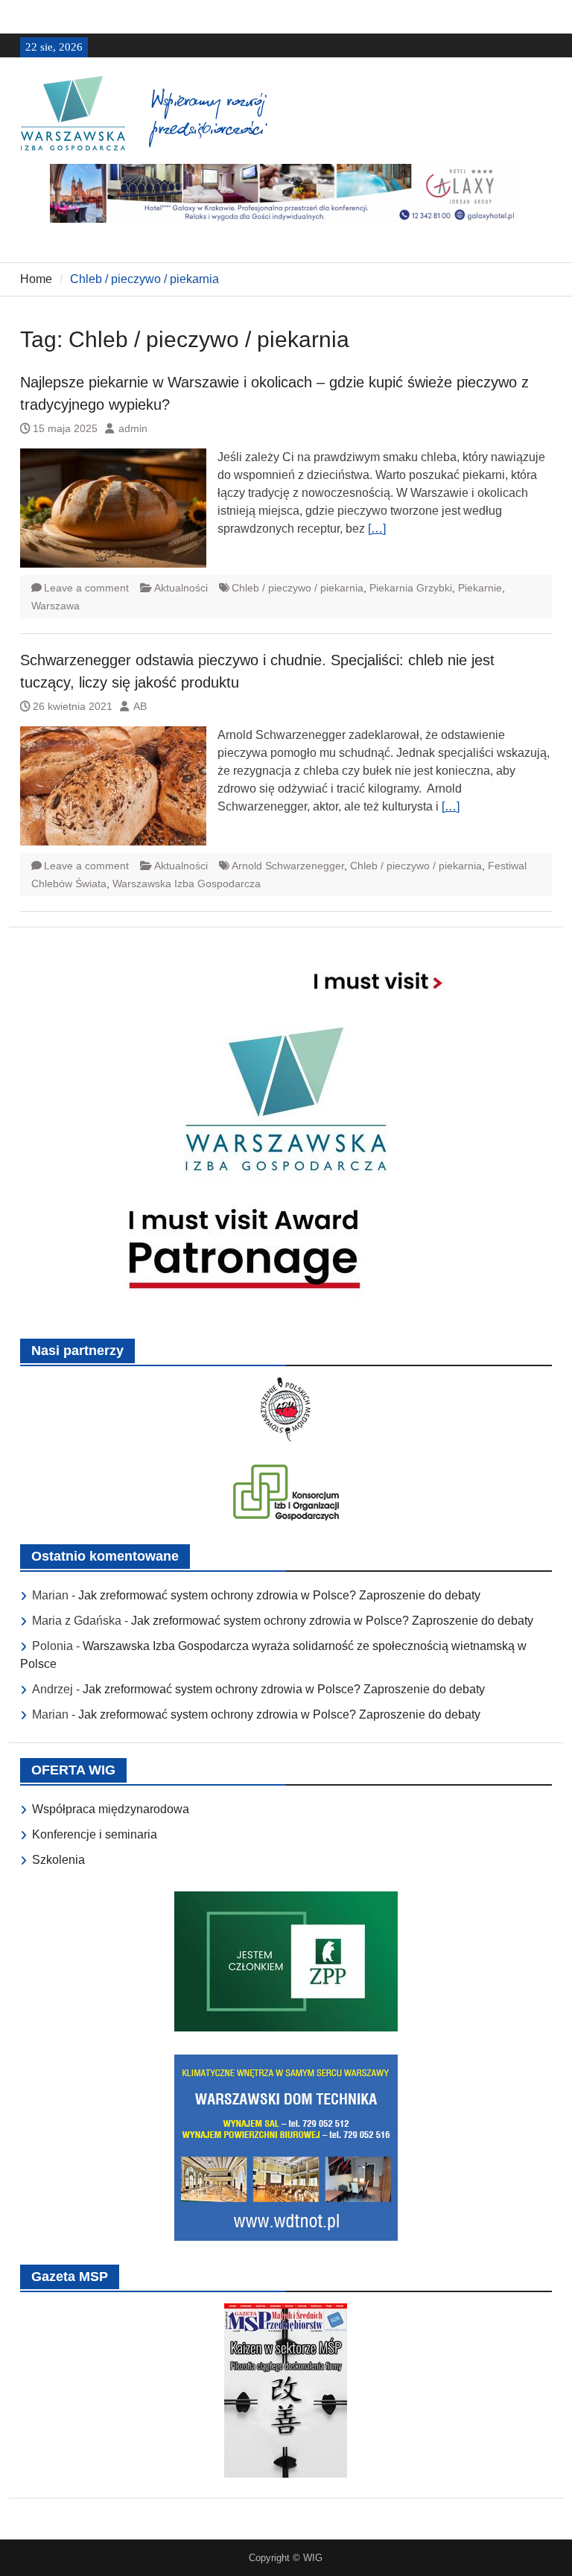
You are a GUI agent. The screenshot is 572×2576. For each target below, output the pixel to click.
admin (133, 428)
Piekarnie (480, 588)
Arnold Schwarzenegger (288, 866)
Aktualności (181, 588)
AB (140, 706)
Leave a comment (86, 588)
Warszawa (55, 606)
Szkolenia (58, 1860)
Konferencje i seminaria (95, 1834)
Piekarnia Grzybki (411, 588)
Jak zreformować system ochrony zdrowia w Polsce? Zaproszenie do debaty (279, 1595)
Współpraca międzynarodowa (111, 1809)
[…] (377, 529)
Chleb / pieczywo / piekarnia (298, 588)
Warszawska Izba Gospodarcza (187, 883)
